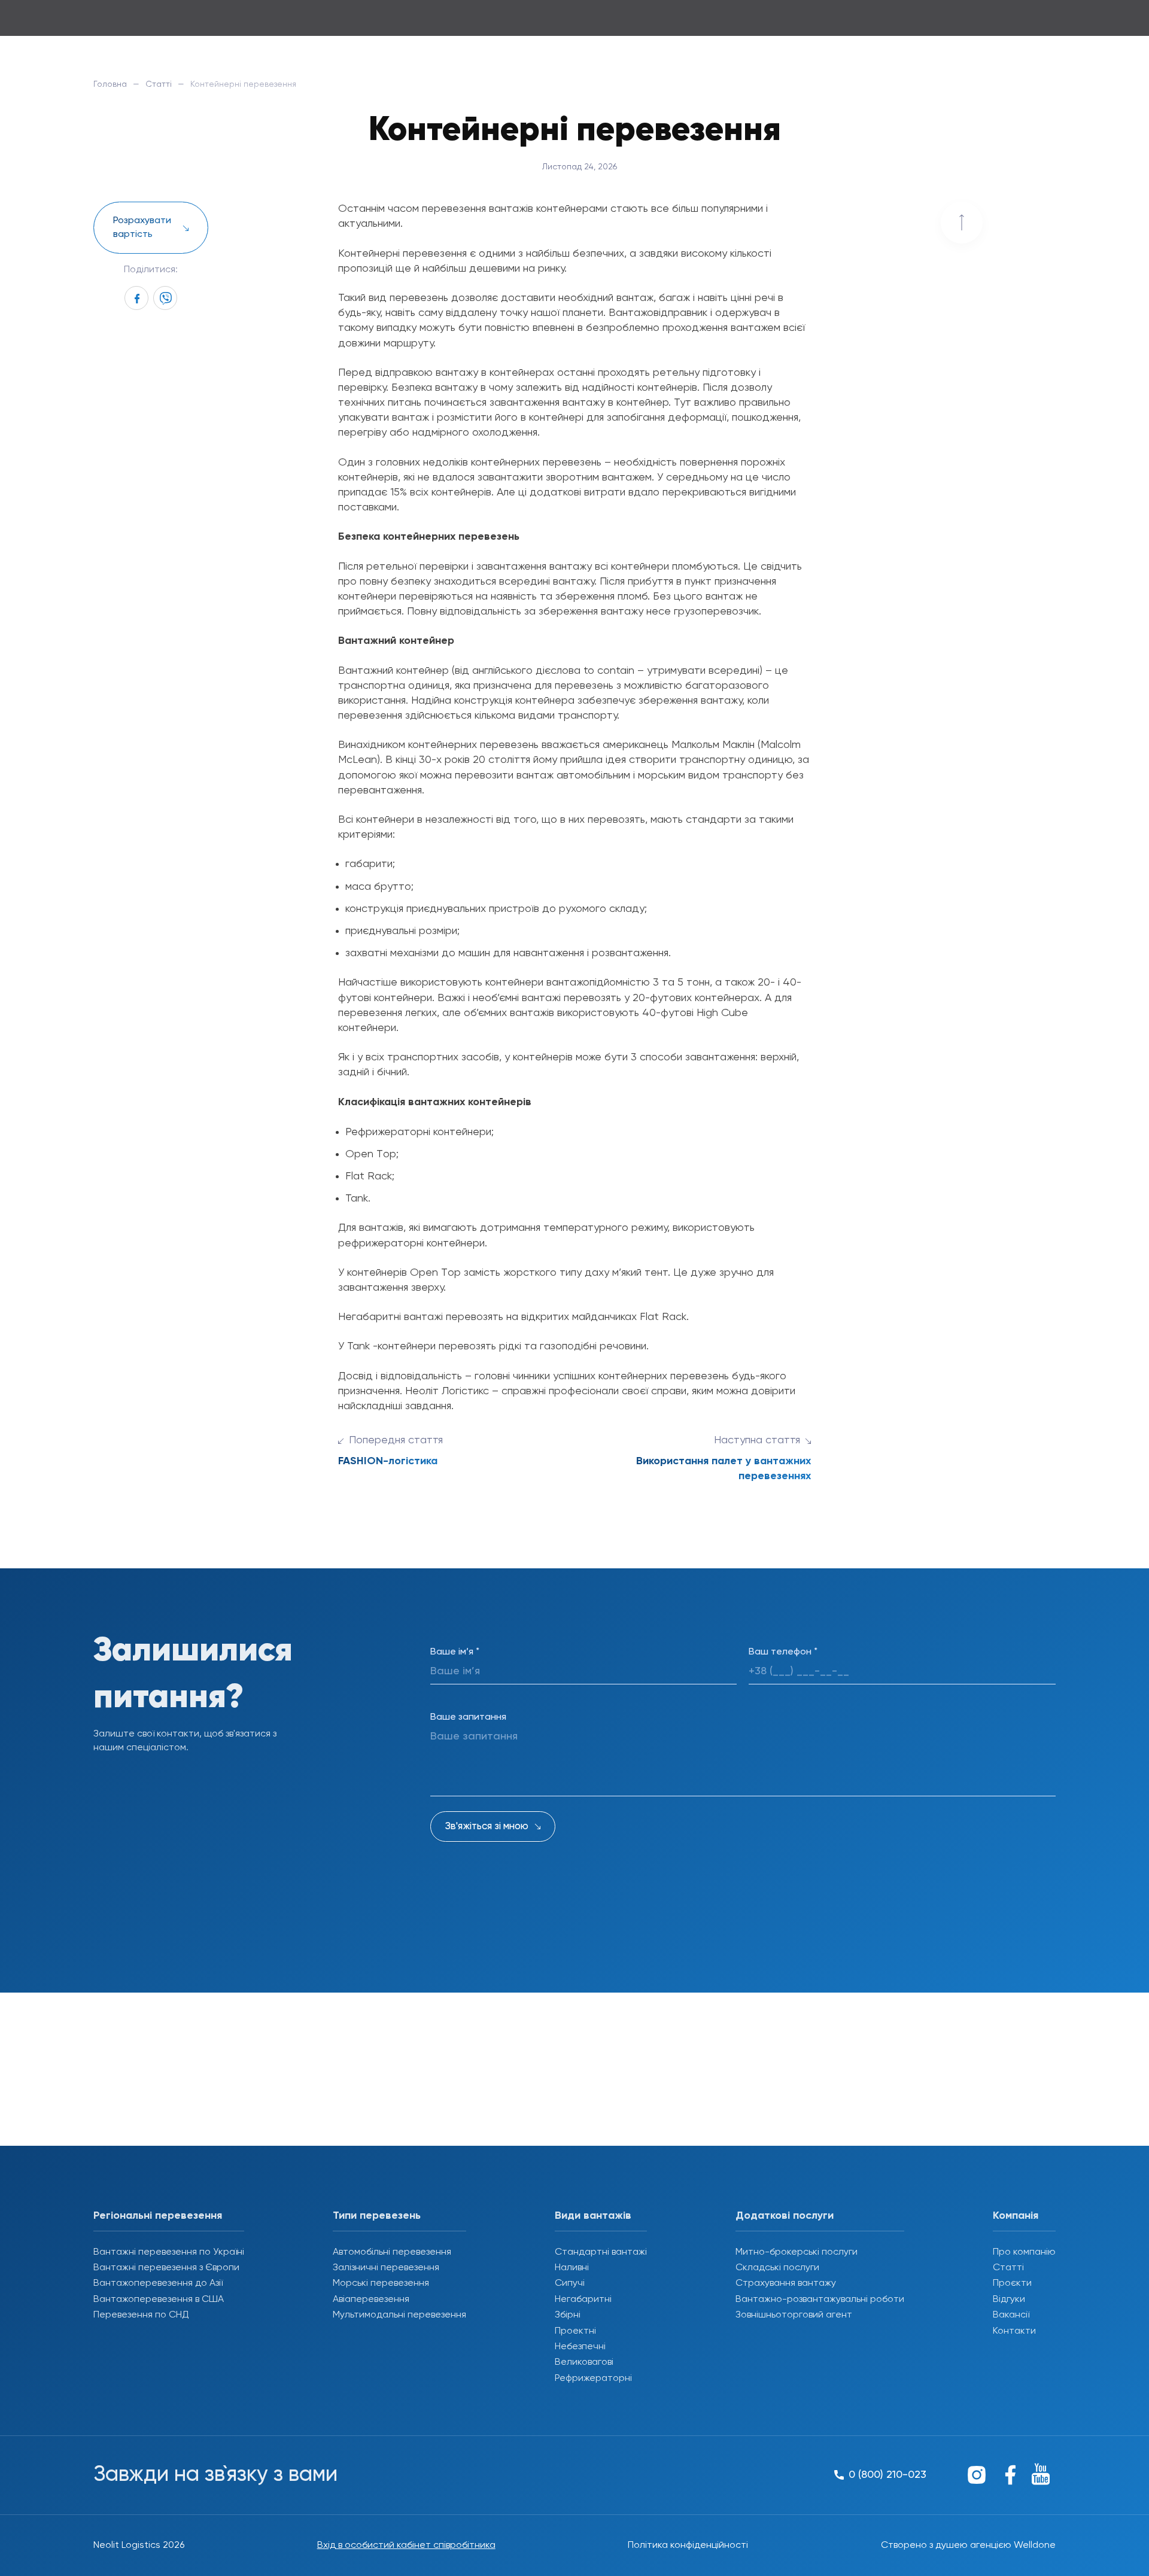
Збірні (568, 2315)
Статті (159, 84)
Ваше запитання (468, 1717)
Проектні (575, 2331)
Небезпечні (580, 2347)
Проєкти (1012, 2283)
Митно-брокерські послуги (797, 2252)
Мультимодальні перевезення (399, 2315)
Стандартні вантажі (601, 2252)
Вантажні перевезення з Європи (166, 2268)
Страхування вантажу (786, 2283)
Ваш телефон (783, 1652)
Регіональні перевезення (158, 2216)
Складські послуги (777, 2268)
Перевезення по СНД (141, 2315)
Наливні (572, 2268)
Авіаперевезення (371, 2300)
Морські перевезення (381, 2283)
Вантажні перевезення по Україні (169, 2252)
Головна (110, 84)
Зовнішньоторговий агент (794, 2315)
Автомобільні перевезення (392, 2252)
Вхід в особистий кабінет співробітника (406, 2545)
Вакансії (1011, 2315)
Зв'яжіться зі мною (487, 1827)
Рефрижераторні (593, 2379)
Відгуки (1009, 2300)
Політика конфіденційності (688, 2545)
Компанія (1016, 2216)
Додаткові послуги (785, 2216)
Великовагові (584, 2362)
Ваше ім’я (455, 1652)
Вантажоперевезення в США (159, 2300)
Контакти (1014, 2331)
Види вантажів (593, 2216)
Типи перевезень (377, 2216)
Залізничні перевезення (386, 2268)
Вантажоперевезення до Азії (158, 2283)
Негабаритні (583, 2300)
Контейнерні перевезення (402, 254)
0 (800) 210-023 (1013, 23)
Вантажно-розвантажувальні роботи (820, 2300)
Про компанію (1024, 2252)
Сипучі (570, 2283)
